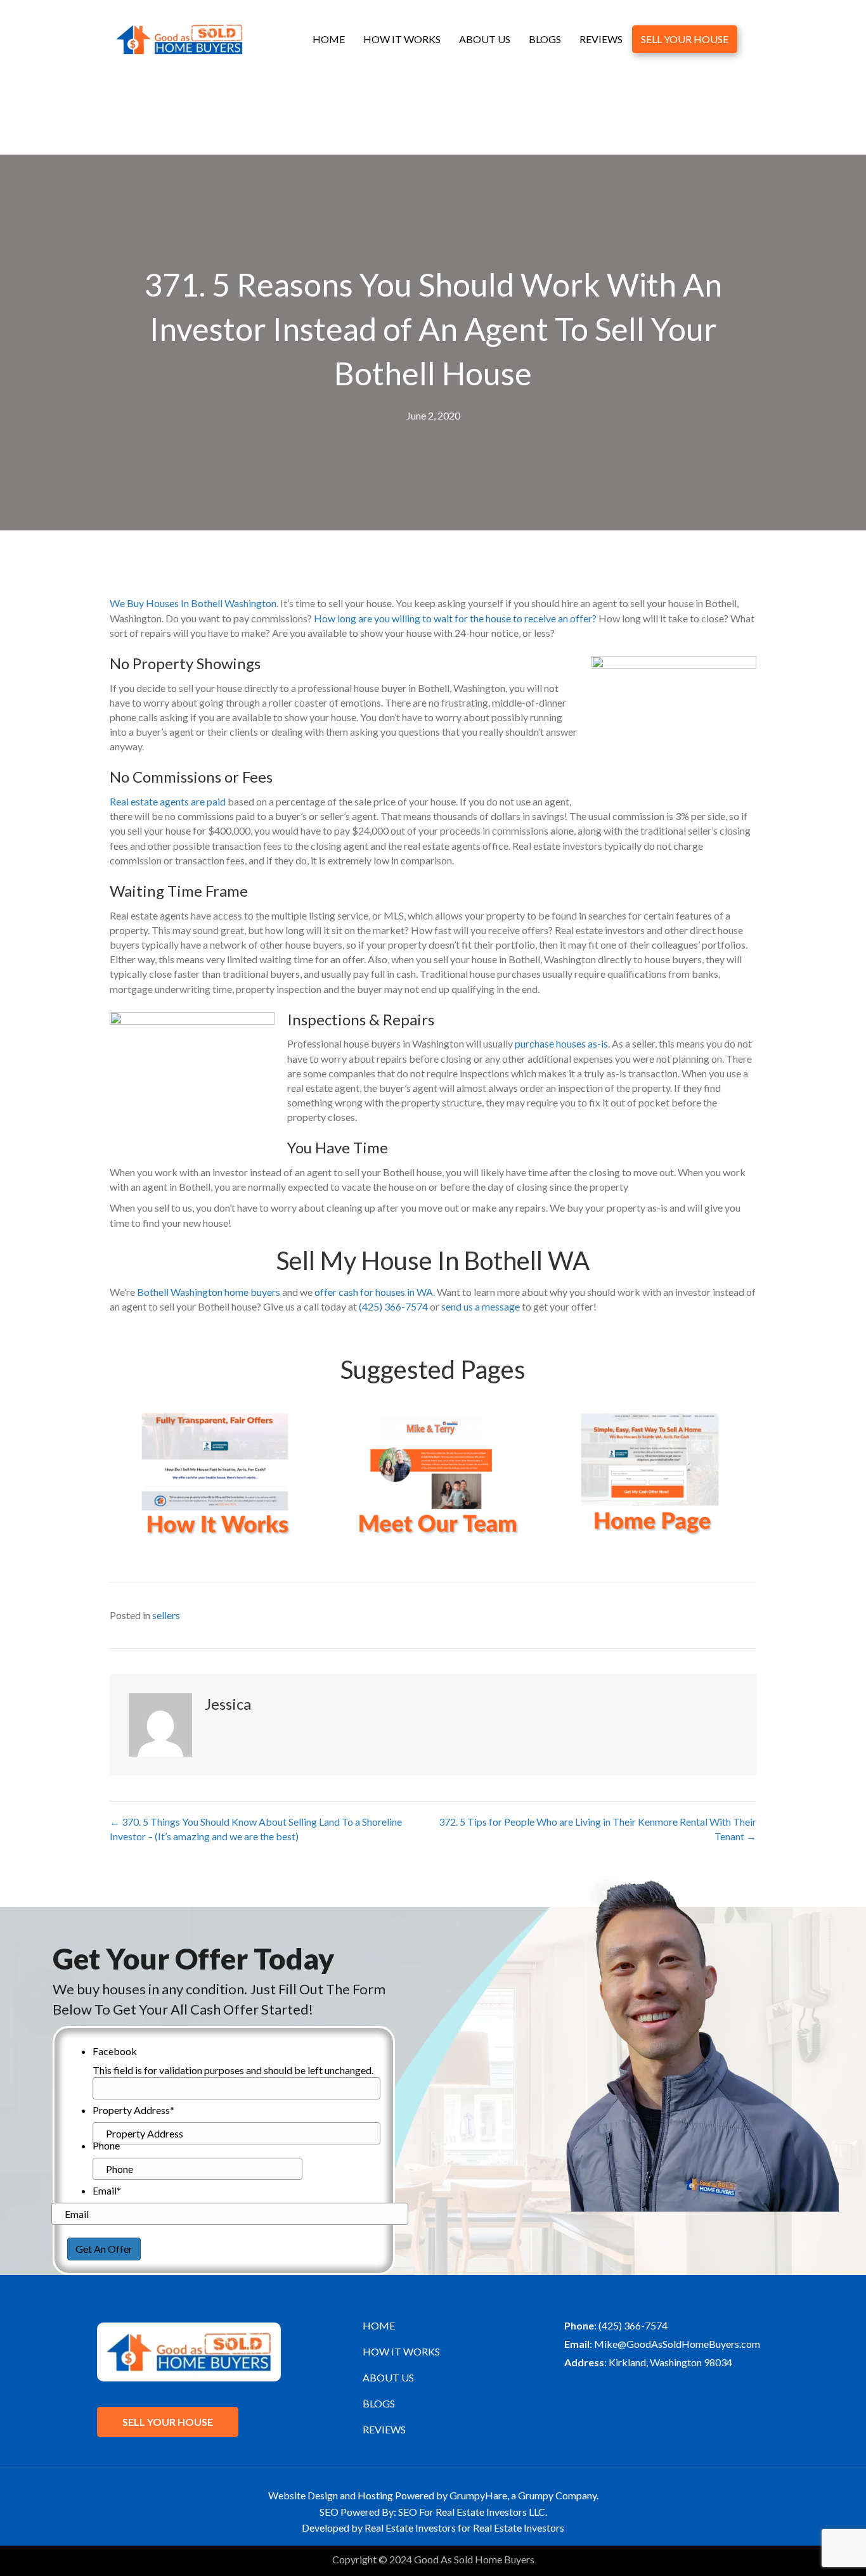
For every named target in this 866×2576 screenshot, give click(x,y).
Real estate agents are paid (168, 801)
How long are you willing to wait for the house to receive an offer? (455, 618)
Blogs (545, 39)
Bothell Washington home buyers (208, 1292)
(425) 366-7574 (393, 1306)
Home (329, 39)
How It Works (402, 39)
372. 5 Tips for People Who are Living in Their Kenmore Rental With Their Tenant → (598, 1829)
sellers (166, 1615)
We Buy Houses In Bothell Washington (193, 603)
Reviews (601, 39)
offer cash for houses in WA (374, 1292)
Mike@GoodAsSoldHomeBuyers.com (677, 2344)
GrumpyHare (478, 2495)
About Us (485, 39)
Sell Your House (685, 39)
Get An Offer (104, 2249)
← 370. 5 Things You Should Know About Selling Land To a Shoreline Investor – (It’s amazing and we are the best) (256, 1829)
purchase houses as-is (561, 1043)
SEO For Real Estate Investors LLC (472, 2512)
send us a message (481, 1306)
